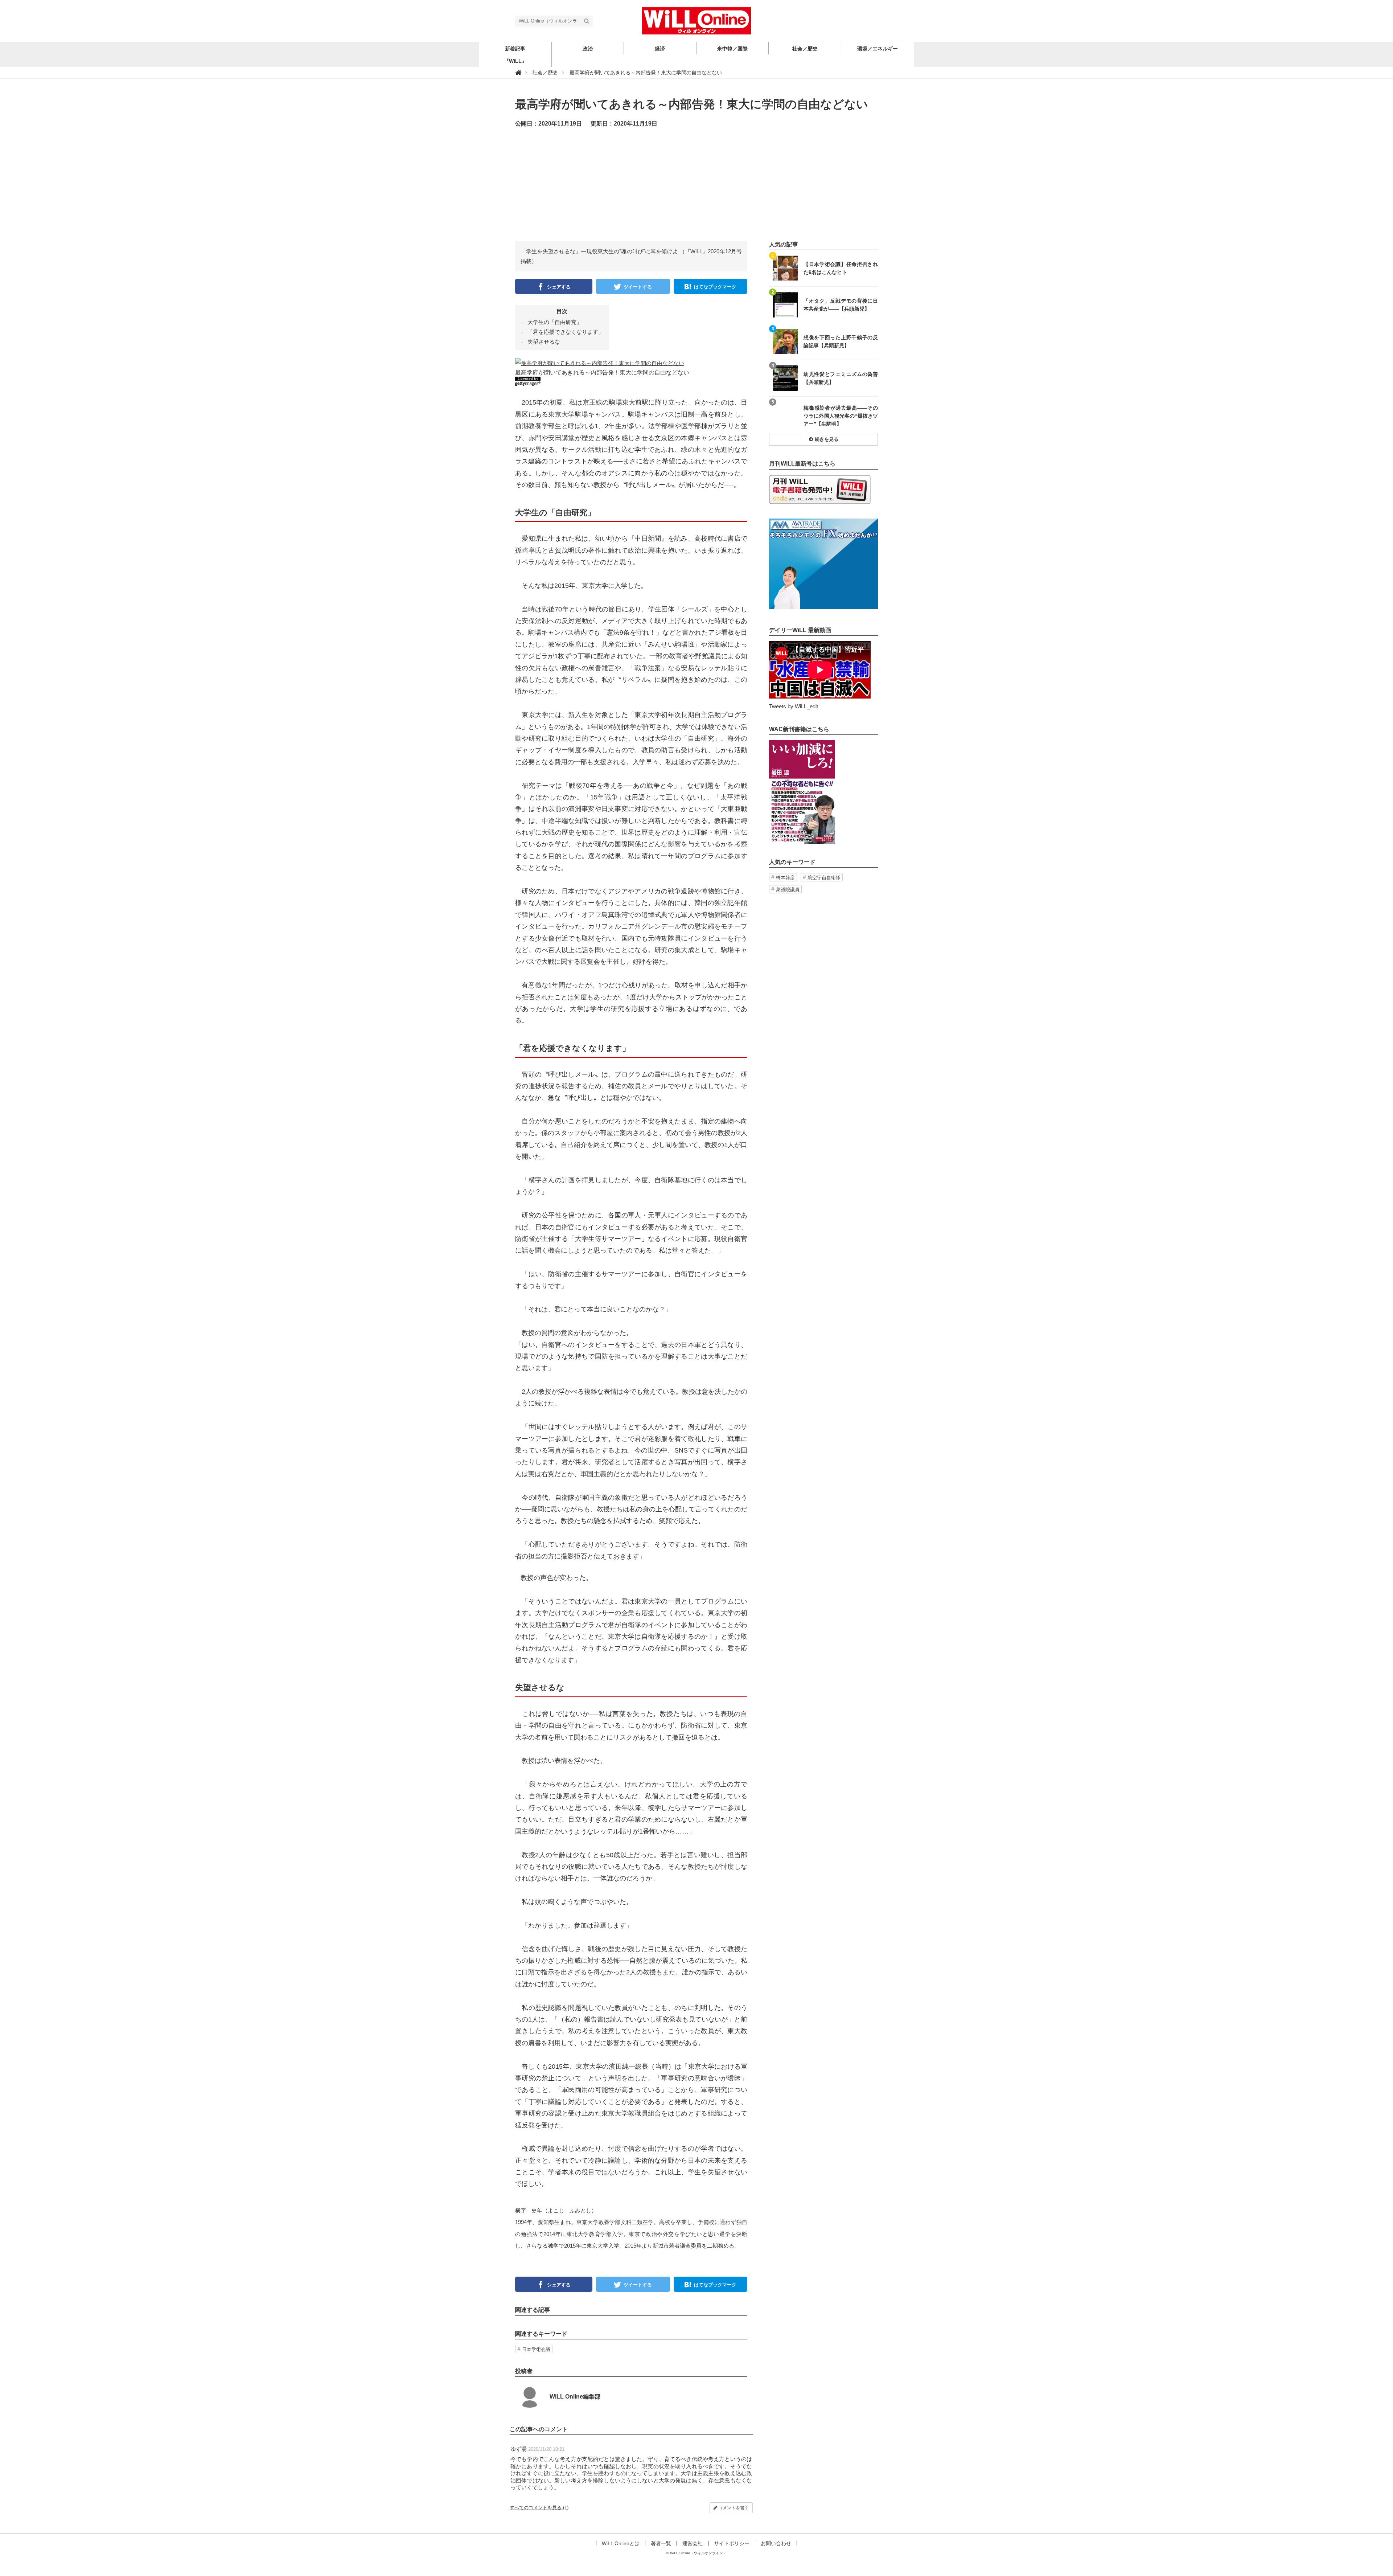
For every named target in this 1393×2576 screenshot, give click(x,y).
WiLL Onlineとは (621, 2543)
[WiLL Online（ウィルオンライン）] (696, 20)
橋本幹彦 (785, 878)
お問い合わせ (776, 2543)
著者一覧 (661, 2543)
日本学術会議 (536, 2349)
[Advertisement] (696, 190)
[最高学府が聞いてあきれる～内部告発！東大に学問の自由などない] (600, 362)
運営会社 (693, 2543)
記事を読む (823, 268)
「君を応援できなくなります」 (566, 332)
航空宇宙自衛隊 (824, 878)
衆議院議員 (788, 890)
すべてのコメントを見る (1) (539, 2508)
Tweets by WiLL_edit (794, 706)
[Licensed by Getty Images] (631, 381)
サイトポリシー (732, 2543)
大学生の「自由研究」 (555, 322)
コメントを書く (733, 2508)
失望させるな (544, 342)
